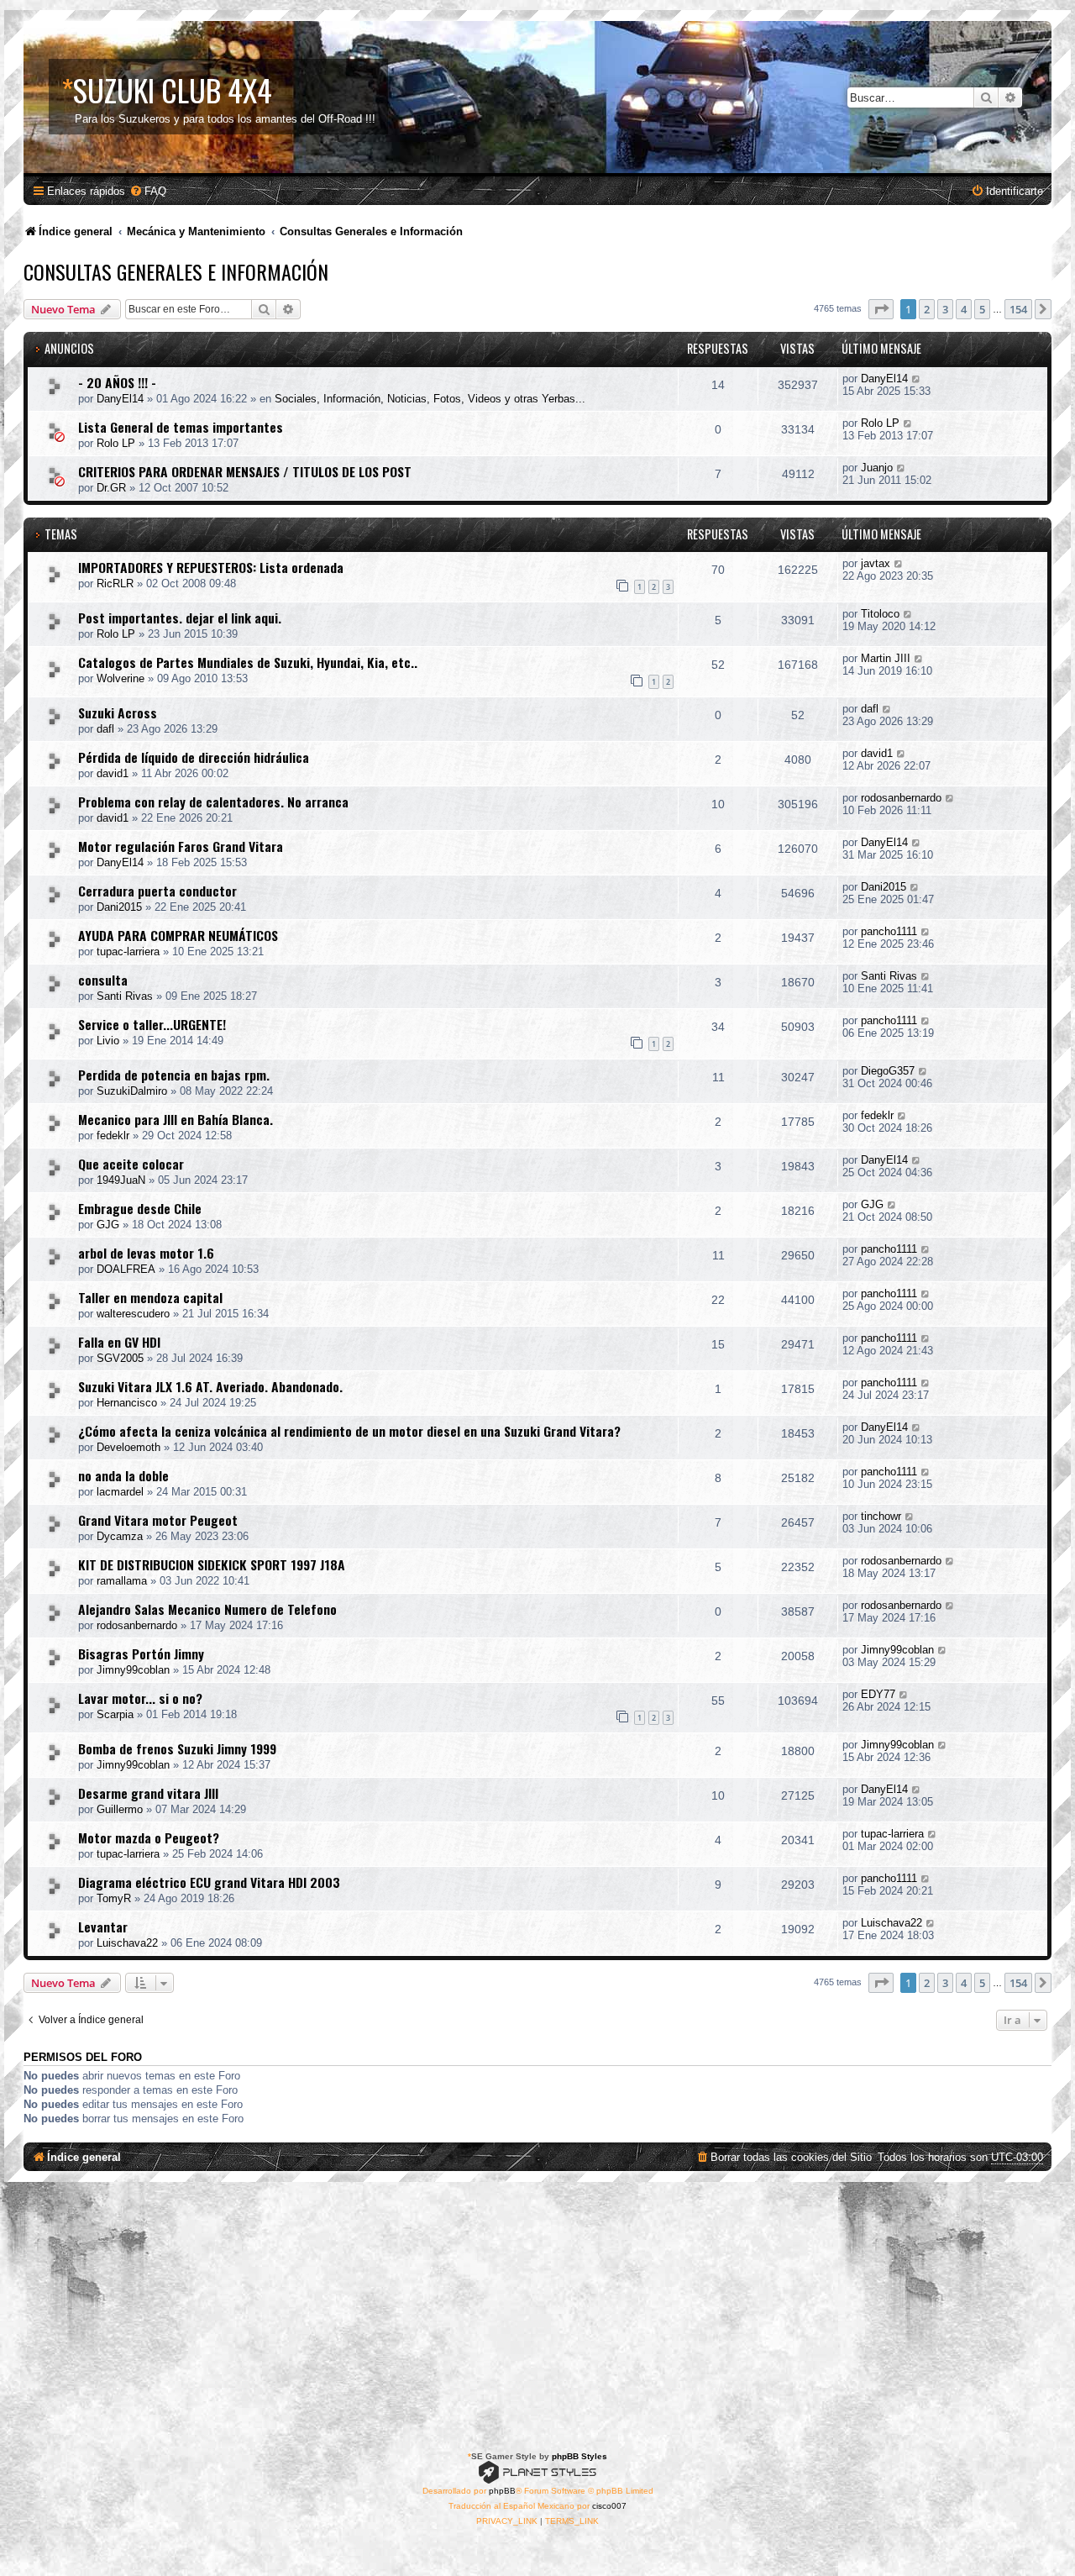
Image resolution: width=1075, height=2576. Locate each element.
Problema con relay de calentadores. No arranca (213, 802)
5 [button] (982, 309)
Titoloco (880, 614)
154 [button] (1018, 309)
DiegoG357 (888, 1071)
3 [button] (945, 309)
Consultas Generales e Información (176, 271)
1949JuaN (121, 1180)
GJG (108, 1225)
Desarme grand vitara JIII (148, 1793)
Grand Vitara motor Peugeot (158, 1520)
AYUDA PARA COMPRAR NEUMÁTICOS (178, 935)
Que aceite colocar (131, 1164)
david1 (113, 773)
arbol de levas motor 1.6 (146, 1253)
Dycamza (120, 1536)
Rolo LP (116, 443)
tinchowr (881, 1516)
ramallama (122, 1581)
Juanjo (877, 468)
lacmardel (120, 1492)
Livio (108, 1041)
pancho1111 (889, 931)
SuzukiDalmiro (132, 1091)
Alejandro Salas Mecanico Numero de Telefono (207, 1609)
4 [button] (964, 309)
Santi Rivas (125, 996)
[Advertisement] (537, 2308)
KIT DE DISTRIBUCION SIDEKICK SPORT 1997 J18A (212, 1564)
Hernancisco (127, 1403)
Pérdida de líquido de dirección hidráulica (194, 757)
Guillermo (120, 1809)
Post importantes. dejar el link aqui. (180, 618)
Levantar (103, 1927)
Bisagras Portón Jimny (141, 1653)
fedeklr (113, 1136)
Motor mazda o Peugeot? (149, 1837)
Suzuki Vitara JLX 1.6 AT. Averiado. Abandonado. (210, 1386)
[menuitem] (148, 191)
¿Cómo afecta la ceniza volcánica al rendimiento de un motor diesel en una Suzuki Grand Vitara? (349, 1431)
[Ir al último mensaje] (917, 379)
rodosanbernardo (901, 798)
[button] (881, 309)
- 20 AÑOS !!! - (117, 382)
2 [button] (927, 309)
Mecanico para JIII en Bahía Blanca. (176, 1119)
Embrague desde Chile (140, 1208)
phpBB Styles (579, 2456)
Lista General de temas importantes (181, 427)
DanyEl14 (120, 399)
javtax (876, 563)
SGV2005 (120, 1358)
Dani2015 (119, 907)
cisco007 (609, 2506)
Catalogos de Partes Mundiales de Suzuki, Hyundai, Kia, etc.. (248, 662)
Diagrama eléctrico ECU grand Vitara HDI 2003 (209, 1882)
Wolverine (121, 678)
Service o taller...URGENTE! (152, 1024)
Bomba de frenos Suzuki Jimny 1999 (177, 1748)
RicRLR (115, 584)
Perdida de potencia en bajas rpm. (174, 1075)
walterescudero (133, 1314)
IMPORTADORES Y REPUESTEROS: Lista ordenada (211, 567)
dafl (105, 729)
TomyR (114, 1898)
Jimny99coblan (133, 1670)
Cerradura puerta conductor (157, 891)
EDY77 (878, 1694)
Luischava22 (127, 1943)
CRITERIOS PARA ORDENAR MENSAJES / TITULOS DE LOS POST (245, 471)
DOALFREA (126, 1269)
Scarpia (115, 1714)
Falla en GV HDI (119, 1342)
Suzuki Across (118, 712)
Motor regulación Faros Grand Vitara (181, 846)
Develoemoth (128, 1447)
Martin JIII (886, 658)
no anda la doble (123, 1475)
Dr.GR (111, 488)
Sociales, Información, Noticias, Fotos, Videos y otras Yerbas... (430, 399)
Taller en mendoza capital (150, 1297)
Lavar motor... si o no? (140, 1698)
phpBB (502, 2491)
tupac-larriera (128, 952)
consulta (103, 980)
